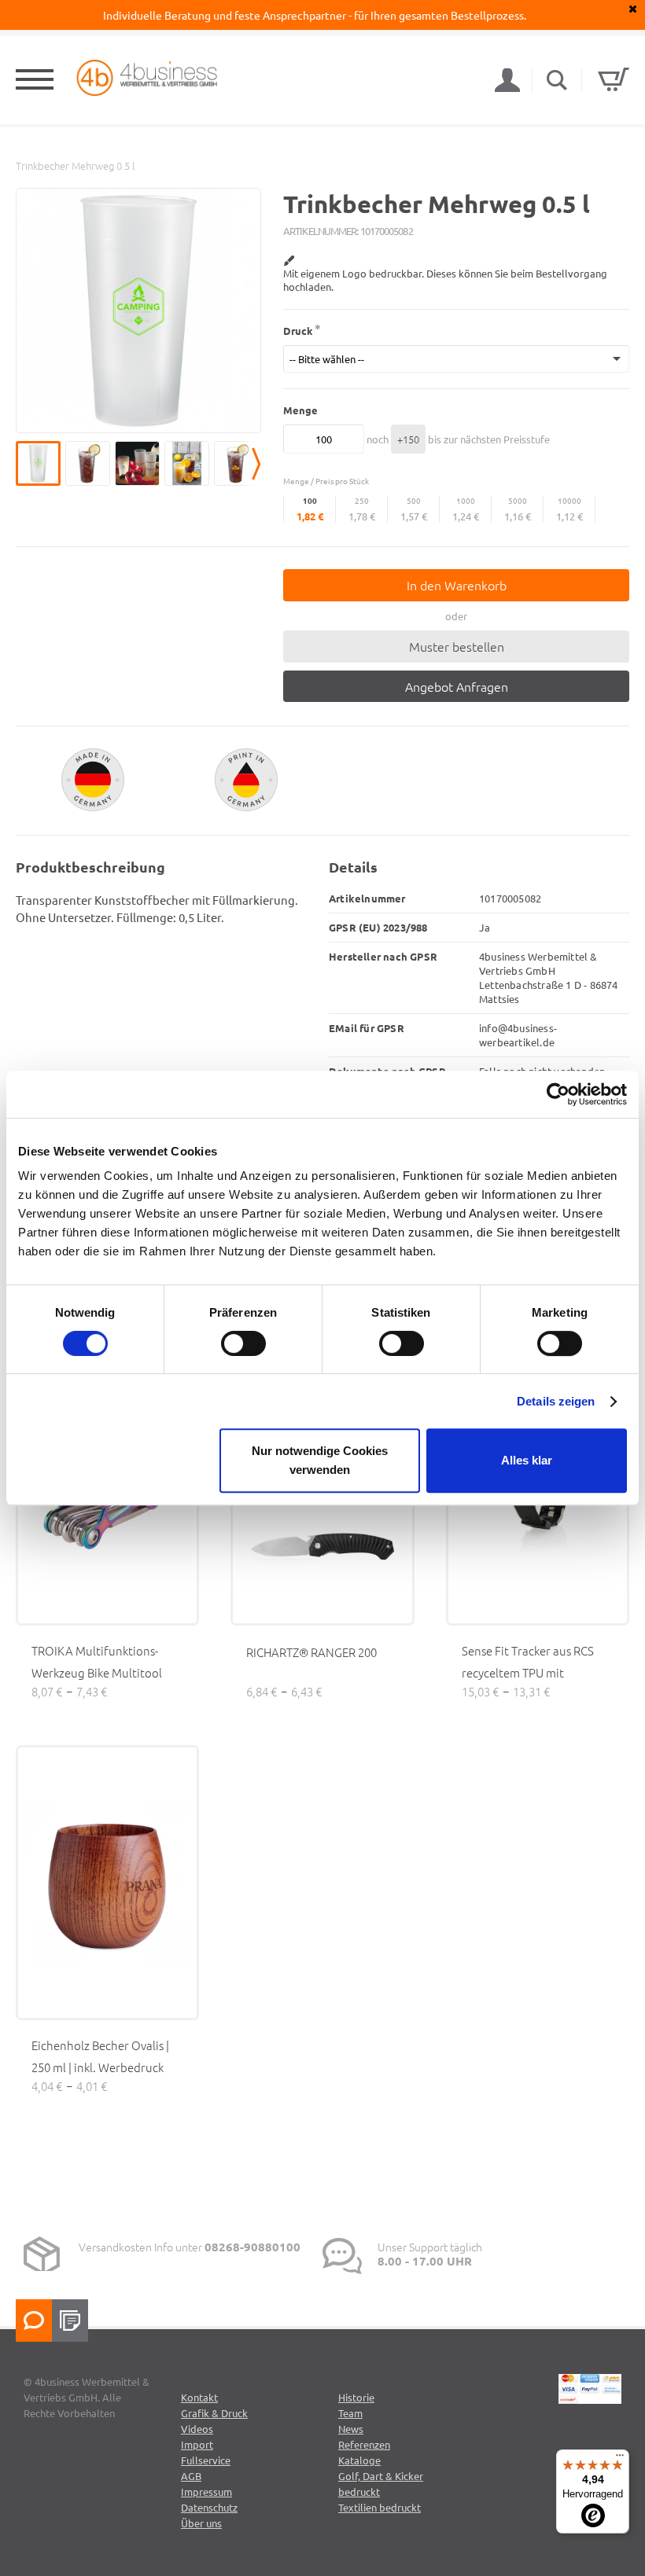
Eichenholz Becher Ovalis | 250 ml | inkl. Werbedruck (100, 2056)
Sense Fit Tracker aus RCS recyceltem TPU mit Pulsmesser (528, 1672)
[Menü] (620, 2459)
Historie (356, 2397)
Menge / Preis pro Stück (326, 481)
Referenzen (364, 2444)
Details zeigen (556, 1401)
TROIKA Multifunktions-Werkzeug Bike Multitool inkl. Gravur (97, 1672)
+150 (408, 439)
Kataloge (359, 2460)
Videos (197, 2429)
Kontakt (199, 2397)
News (351, 2429)
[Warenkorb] (614, 79)
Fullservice (206, 2460)
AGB (191, 2476)
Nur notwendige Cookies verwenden (320, 1460)
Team (350, 2413)
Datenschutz (209, 2507)
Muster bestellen (457, 646)
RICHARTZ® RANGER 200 (311, 1652)
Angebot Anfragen (457, 686)
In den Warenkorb (457, 585)
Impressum (206, 2491)
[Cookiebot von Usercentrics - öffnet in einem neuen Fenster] (558, 1094)
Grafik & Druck (214, 2413)
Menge (300, 410)
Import (197, 2444)
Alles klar (527, 1460)
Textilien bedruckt (380, 2507)
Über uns (201, 2523)
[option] (138, 311)
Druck (298, 331)
